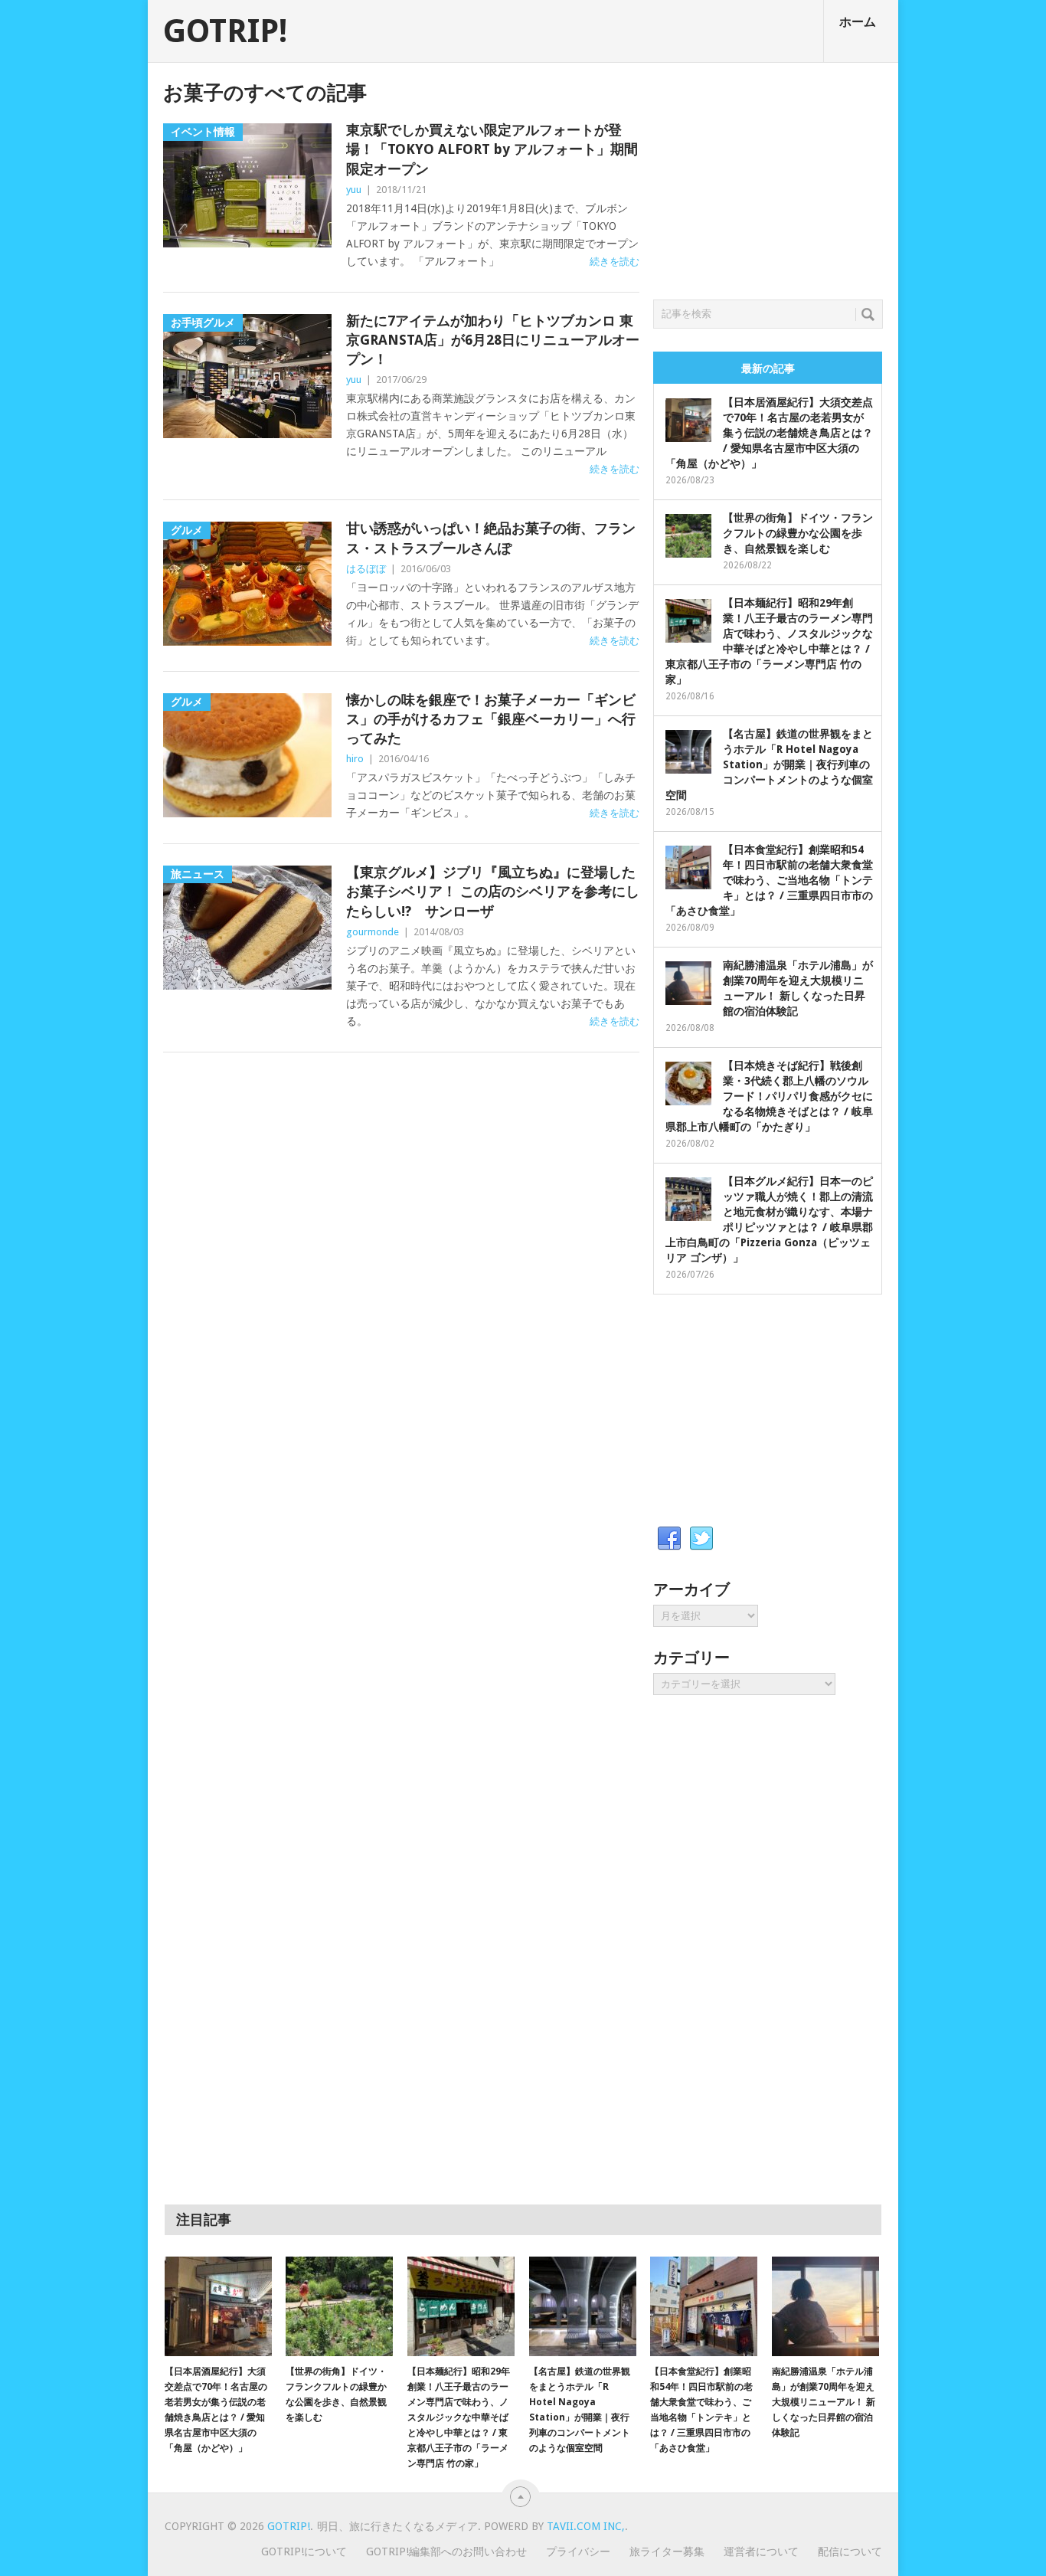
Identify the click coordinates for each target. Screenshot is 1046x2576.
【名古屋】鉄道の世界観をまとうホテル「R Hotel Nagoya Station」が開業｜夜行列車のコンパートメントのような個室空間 (769, 764)
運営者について (761, 2551)
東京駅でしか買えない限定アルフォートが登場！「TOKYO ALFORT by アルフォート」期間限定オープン (492, 149)
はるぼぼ (366, 569)
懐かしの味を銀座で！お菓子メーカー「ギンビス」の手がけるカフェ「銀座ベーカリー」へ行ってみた (491, 719)
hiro (355, 759)
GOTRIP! (225, 31)
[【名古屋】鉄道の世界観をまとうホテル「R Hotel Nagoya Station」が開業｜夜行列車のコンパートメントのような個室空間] (583, 2306)
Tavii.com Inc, (586, 2526)
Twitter (701, 1539)
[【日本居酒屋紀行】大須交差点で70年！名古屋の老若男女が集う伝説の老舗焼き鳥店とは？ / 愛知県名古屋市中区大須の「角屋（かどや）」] (218, 2306)
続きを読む (615, 262)
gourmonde (373, 932)
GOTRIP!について (304, 2551)
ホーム (858, 22)
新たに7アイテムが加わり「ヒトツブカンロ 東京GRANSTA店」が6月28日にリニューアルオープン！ (493, 340)
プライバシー (578, 2551)
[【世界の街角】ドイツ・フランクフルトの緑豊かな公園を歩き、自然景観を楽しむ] (339, 2306)
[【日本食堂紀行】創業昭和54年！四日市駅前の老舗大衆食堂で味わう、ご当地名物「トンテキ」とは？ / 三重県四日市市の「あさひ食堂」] (704, 2306)
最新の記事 (768, 368)
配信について (850, 2551)
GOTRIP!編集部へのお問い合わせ (446, 2551)
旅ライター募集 (667, 2551)
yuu (354, 190)
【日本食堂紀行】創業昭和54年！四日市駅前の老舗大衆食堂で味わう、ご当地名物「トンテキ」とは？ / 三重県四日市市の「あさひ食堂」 (769, 880)
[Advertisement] (768, 177)
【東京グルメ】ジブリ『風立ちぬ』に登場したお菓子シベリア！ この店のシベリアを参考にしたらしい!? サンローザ (493, 891)
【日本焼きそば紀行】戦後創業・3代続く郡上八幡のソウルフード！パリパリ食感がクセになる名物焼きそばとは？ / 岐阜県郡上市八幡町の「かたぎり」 (769, 1096)
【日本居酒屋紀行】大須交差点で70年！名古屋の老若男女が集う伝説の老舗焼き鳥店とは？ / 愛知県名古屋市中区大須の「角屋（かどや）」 (769, 433)
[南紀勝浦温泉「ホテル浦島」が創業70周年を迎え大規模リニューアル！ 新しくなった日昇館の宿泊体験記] (825, 2306)
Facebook (669, 1539)
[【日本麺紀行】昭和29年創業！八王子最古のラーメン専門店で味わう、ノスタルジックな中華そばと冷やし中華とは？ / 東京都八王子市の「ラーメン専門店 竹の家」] (461, 2306)
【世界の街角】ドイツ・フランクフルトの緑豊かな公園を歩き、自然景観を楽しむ (798, 533)
